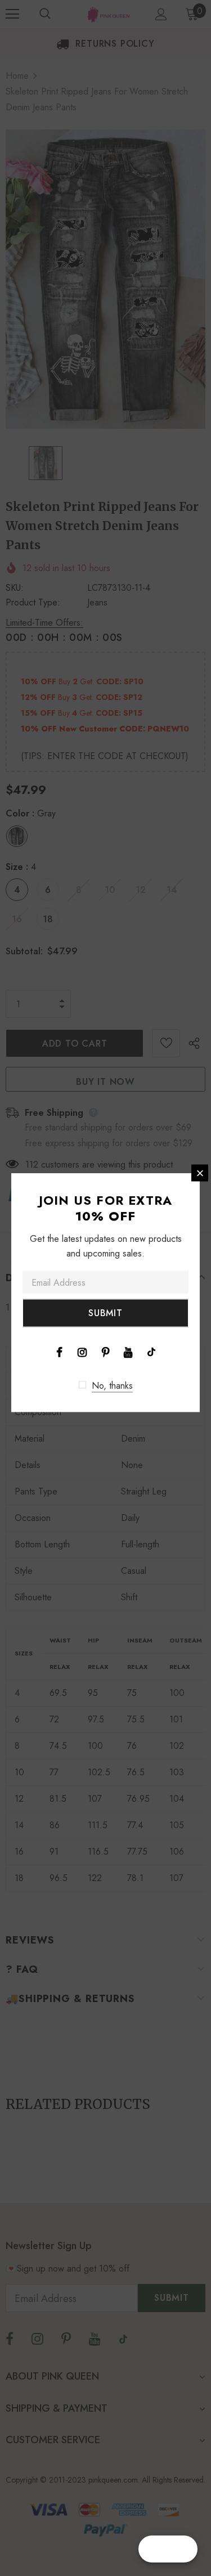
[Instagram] (82, 1352)
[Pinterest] (105, 1352)
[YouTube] (128, 1352)
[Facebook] (59, 1352)
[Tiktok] (151, 1352)
